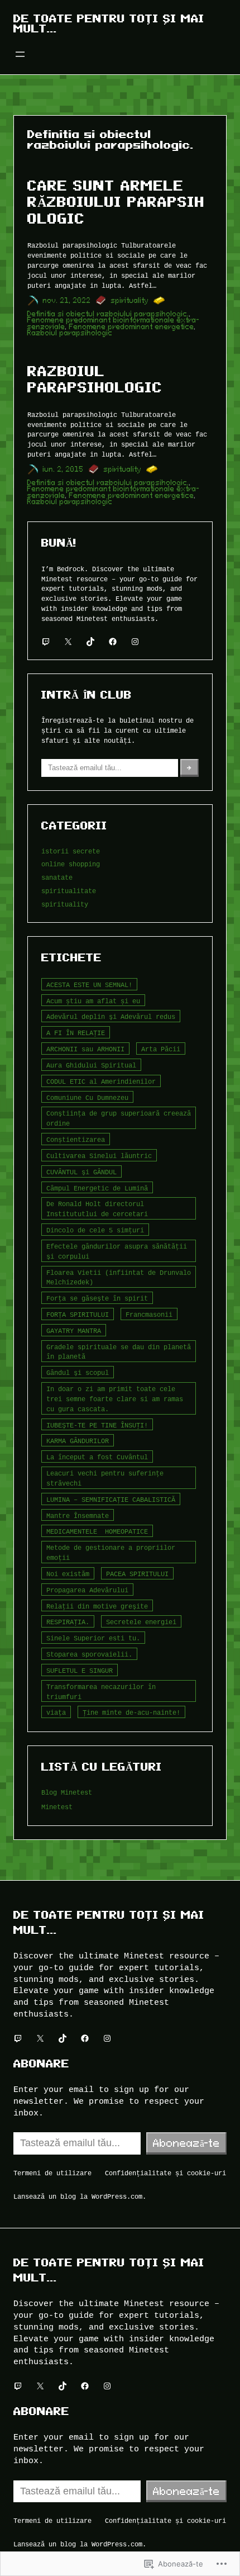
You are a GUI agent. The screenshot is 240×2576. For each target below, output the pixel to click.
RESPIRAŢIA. (68, 1622)
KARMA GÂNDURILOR (78, 1441)
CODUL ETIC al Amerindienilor (101, 1081)
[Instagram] (135, 642)
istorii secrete (71, 851)
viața (56, 1712)
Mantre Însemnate (78, 1515)
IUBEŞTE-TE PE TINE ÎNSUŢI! (97, 1425)
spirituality (130, 300)
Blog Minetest (67, 1792)
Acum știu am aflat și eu (93, 1001)
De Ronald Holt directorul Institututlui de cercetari (97, 1209)
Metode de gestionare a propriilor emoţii (111, 1552)
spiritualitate (69, 891)
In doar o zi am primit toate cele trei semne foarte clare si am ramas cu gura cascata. (115, 1399)
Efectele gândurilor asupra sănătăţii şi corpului (117, 1251)
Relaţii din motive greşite (97, 1606)
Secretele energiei (141, 1622)
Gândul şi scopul (78, 1372)
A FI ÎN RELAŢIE (76, 1033)
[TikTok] (90, 642)
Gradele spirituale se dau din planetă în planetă (119, 1352)
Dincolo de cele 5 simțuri (95, 1230)
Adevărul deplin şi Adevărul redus (111, 1016)
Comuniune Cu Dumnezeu (87, 1097)
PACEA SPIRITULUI (137, 1574)
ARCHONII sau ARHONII (85, 1049)
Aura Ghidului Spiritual (91, 1065)
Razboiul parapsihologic (70, 333)
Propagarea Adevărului (87, 1590)
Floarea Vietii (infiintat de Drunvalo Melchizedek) (119, 1277)
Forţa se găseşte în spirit (97, 1298)
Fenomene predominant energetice (132, 327)
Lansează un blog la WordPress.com (78, 2196)
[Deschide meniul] (20, 54)
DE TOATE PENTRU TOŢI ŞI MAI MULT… (109, 23)
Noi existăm (68, 1574)
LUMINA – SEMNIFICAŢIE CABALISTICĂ (111, 1499)
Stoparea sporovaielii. (89, 1654)
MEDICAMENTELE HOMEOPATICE (97, 1531)
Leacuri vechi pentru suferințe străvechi (105, 1478)
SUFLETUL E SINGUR (80, 1670)
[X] (68, 642)
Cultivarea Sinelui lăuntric (99, 1156)
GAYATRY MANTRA (74, 1330)
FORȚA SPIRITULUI (78, 1314)
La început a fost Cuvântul (97, 1457)
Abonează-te (186, 2143)
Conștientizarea (76, 1139)
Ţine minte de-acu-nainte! (131, 1712)
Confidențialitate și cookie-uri (165, 2173)
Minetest (57, 1807)
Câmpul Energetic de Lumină (97, 1188)
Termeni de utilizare (52, 2173)
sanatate (57, 877)
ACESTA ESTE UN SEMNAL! (89, 985)
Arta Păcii (161, 1049)
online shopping (71, 864)
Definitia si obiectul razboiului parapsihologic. (108, 314)
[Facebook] (113, 642)
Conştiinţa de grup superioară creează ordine (119, 1118)
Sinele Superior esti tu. (93, 1638)
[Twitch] (46, 642)
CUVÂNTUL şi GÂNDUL (81, 1172)
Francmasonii (149, 1314)
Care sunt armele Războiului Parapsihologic (116, 202)
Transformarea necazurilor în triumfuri (101, 1692)
